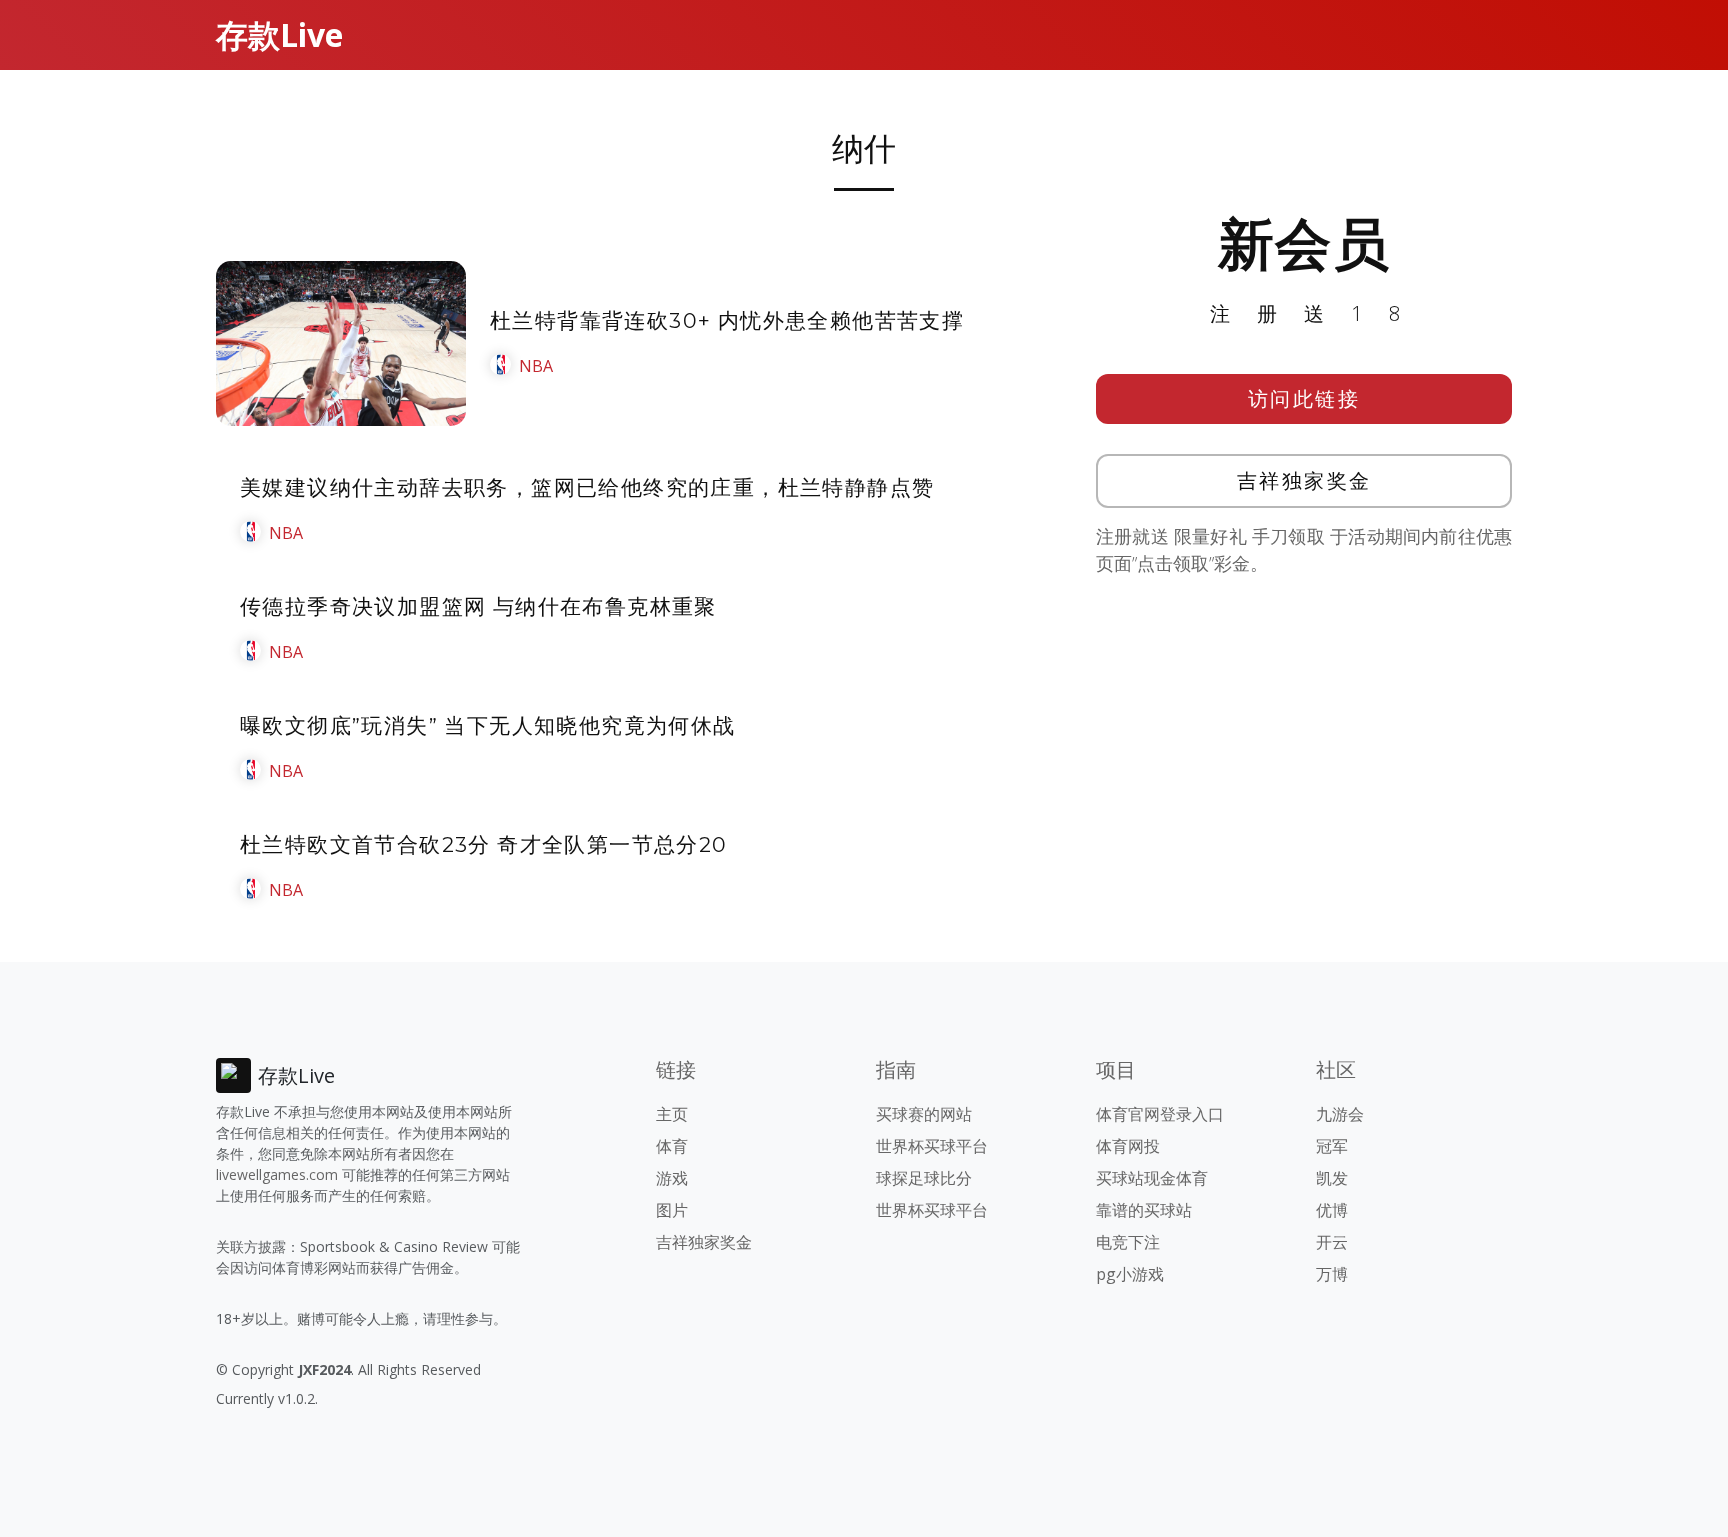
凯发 (1332, 1178)
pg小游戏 (1130, 1274)
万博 (1332, 1274)
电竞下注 (1128, 1242)
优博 (1332, 1210)
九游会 (1340, 1114)
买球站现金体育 (1152, 1178)
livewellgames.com (277, 1174)
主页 (672, 1114)
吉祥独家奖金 (1304, 480)
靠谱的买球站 (1144, 1210)
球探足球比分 (924, 1178)
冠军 (1332, 1146)
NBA (536, 366)
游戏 (672, 1178)
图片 (672, 1210)
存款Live (279, 34)
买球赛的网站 (924, 1114)
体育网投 (1128, 1146)
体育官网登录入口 (1160, 1114)
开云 (1332, 1242)
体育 (672, 1146)
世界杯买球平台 (932, 1146)
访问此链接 (1304, 398)
